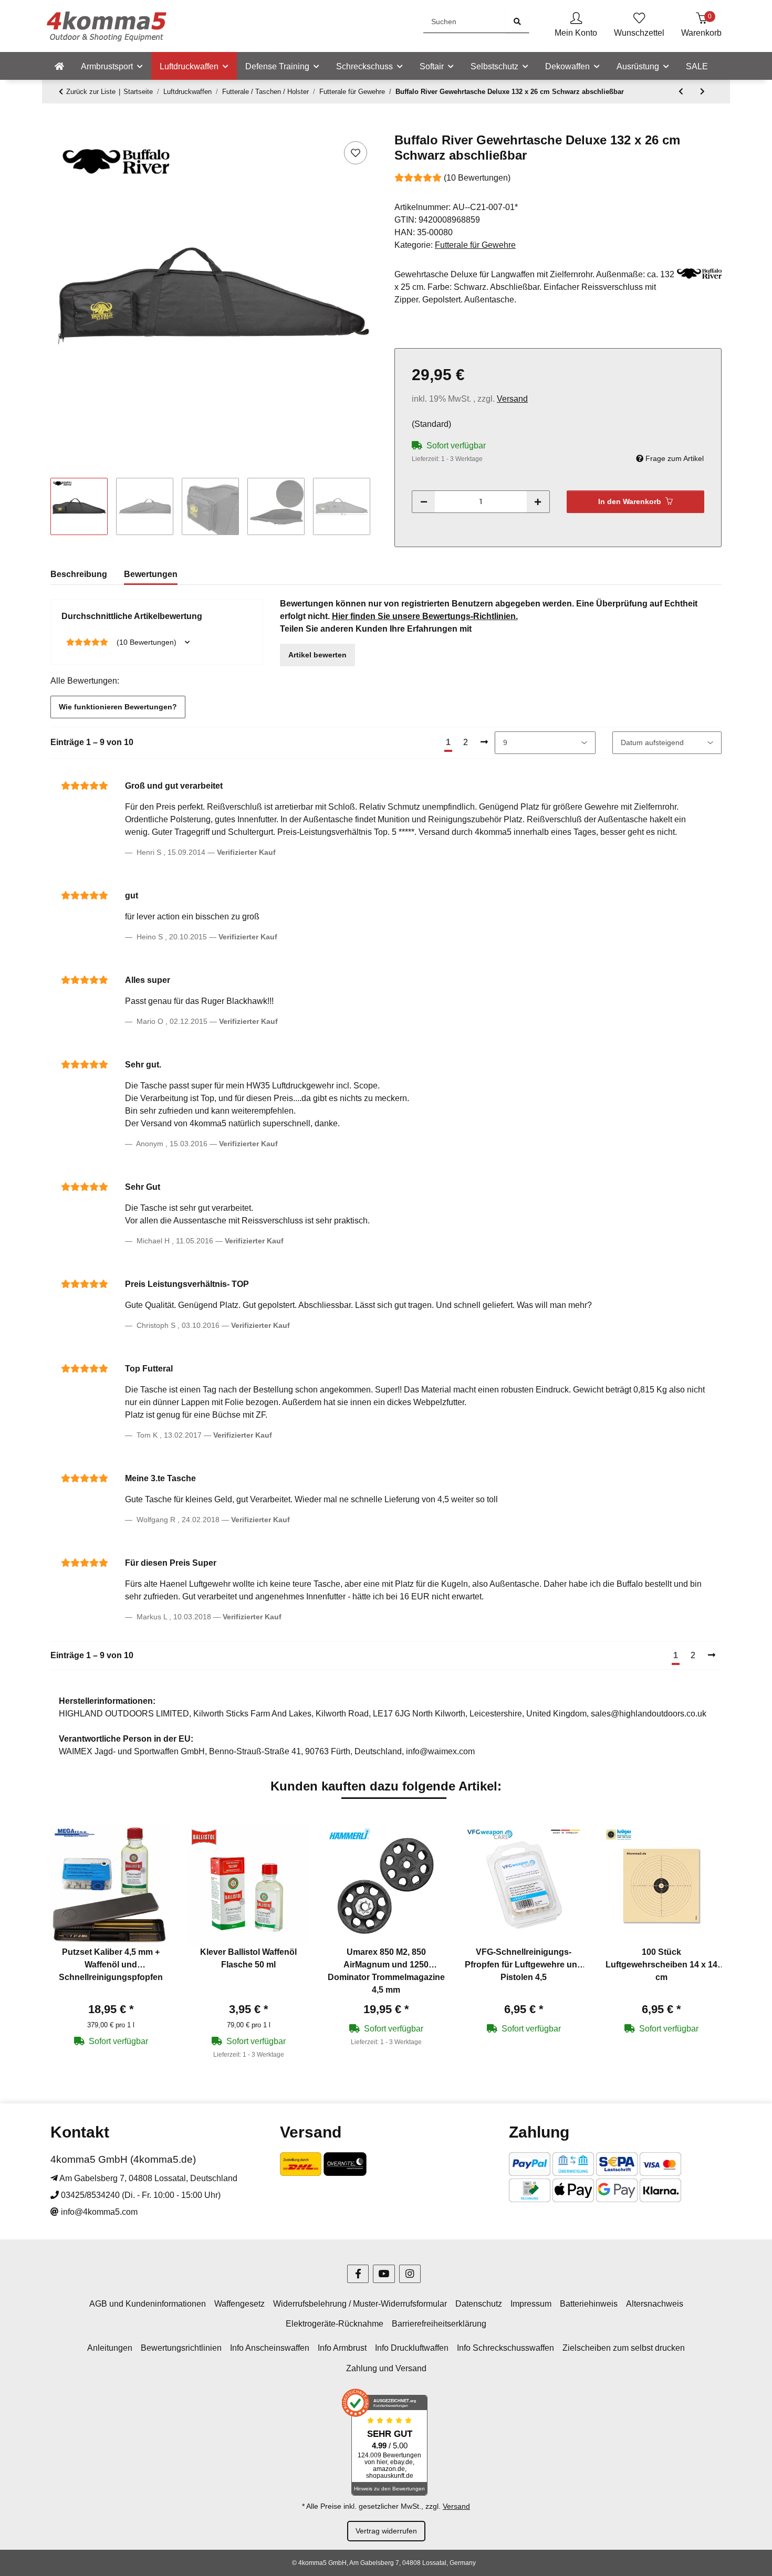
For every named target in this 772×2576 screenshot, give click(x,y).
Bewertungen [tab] (151, 574)
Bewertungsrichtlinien (181, 2348)
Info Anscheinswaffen (270, 2348)
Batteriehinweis (589, 2304)
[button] (576, 26)
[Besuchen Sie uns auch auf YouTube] (384, 2274)
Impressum (531, 2304)
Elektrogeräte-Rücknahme (335, 2324)
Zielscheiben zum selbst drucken (624, 2348)
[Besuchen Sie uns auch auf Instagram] (410, 2274)
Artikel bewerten (317, 655)
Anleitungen (110, 2348)
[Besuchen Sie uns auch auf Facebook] (358, 2274)
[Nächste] (484, 742)
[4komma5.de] (59, 67)
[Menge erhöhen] (538, 502)
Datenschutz (479, 2304)
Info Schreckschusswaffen (505, 2348)
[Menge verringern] (424, 502)
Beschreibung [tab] (79, 574)
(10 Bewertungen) (477, 178)
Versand (512, 399)
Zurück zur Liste (91, 92)
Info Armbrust (342, 2348)
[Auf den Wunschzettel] (356, 153)
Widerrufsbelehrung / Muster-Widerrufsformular (360, 2304)
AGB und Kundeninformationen (148, 2304)
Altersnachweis (655, 2304)
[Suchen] (517, 22)
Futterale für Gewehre (475, 245)
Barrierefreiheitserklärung (439, 2324)
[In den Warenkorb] (59, 127)
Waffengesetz (239, 2304)
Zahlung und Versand (386, 2368)
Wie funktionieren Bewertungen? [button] (118, 707)
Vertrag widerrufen (386, 2531)
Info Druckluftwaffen (412, 2348)
